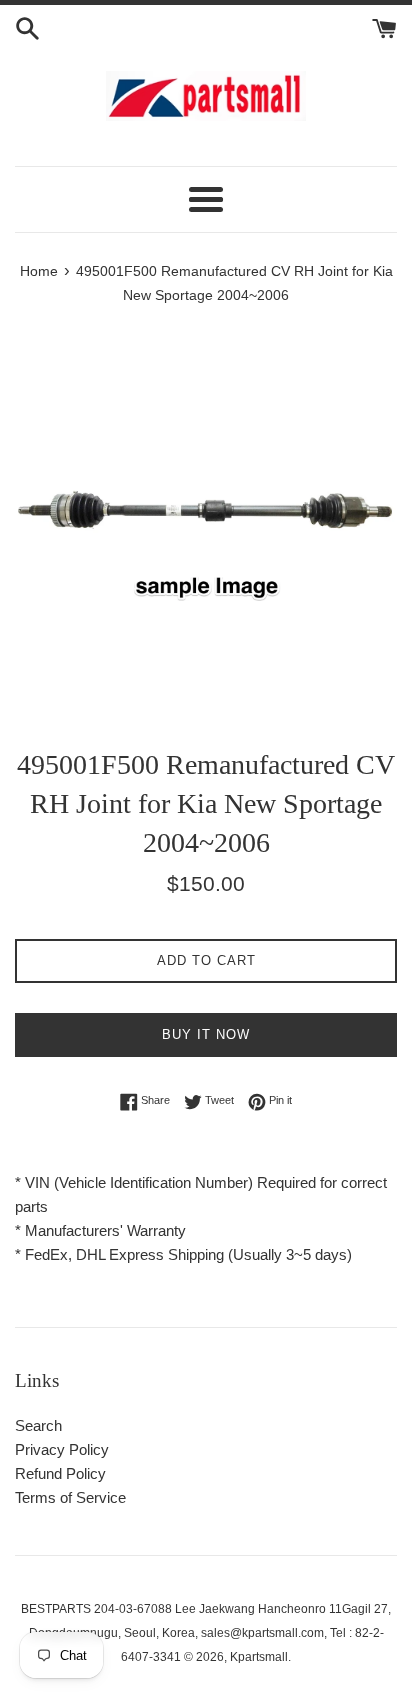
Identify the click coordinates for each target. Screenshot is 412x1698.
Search (38, 1425)
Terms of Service (70, 1497)
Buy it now (206, 1034)
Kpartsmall (259, 1657)
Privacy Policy (62, 1449)
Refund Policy (60, 1473)
